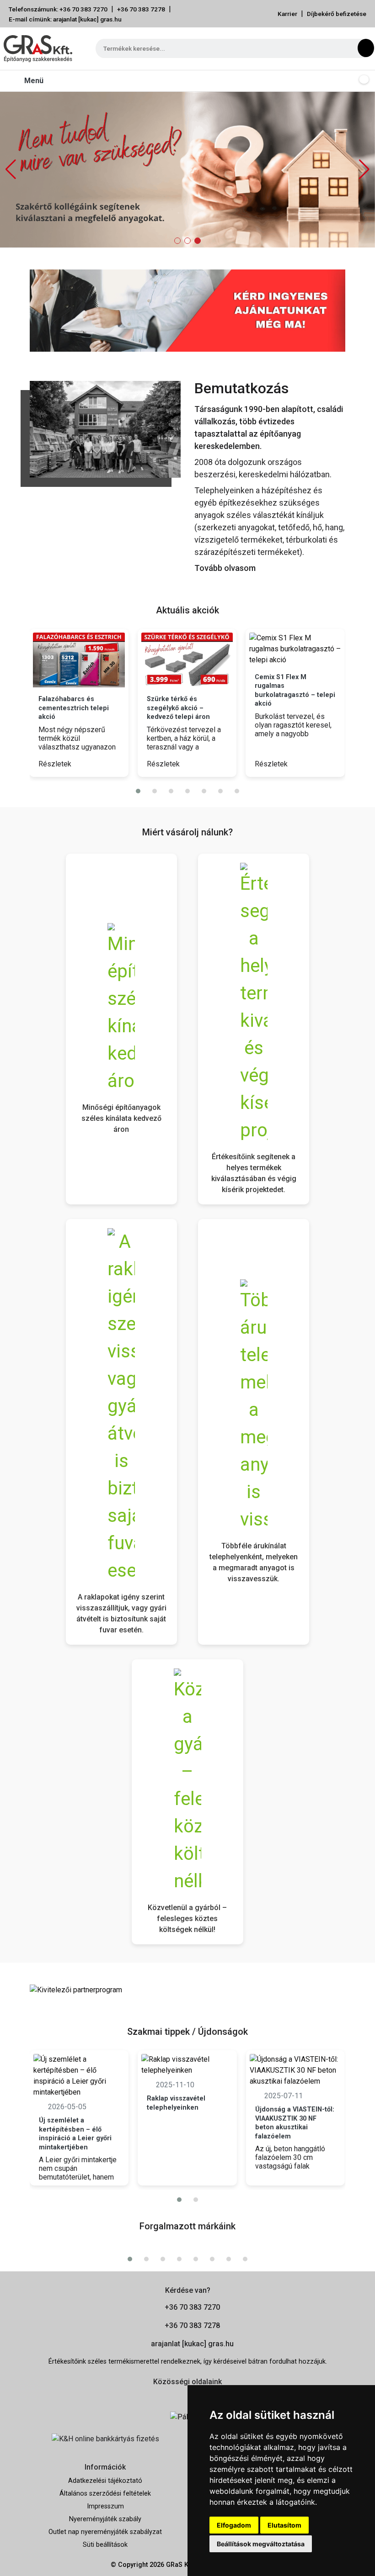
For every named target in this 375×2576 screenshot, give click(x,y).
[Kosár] (362, 81)
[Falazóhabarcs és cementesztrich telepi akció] (79, 660)
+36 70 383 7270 (192, 2307)
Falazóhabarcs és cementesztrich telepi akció (74, 708)
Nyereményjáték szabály (105, 2519)
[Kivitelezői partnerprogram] (76, 1989)
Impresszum (105, 2506)
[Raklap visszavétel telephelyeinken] (187, 2065)
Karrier (287, 14)
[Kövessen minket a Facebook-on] (175, 2397)
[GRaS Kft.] (105, 429)
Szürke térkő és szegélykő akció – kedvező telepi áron (178, 708)
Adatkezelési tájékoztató (105, 2481)
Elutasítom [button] (284, 2525)
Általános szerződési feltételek (105, 2494)
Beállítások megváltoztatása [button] (261, 2544)
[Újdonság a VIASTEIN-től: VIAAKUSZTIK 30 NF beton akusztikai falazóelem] (296, 2070)
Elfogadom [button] (234, 2525)
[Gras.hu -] (38, 48)
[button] (364, 169)
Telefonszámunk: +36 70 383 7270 (58, 9)
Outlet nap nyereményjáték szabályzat (105, 2532)
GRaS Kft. (180, 2565)
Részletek (56, 764)
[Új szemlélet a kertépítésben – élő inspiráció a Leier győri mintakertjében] (79, 2076)
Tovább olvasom (225, 568)
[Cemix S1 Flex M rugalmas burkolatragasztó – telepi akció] (295, 649)
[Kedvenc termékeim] (344, 81)
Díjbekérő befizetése (337, 14)
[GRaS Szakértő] (187, 169)
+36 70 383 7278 (141, 9)
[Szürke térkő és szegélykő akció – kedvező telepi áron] (187, 660)
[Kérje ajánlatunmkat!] (187, 310)
